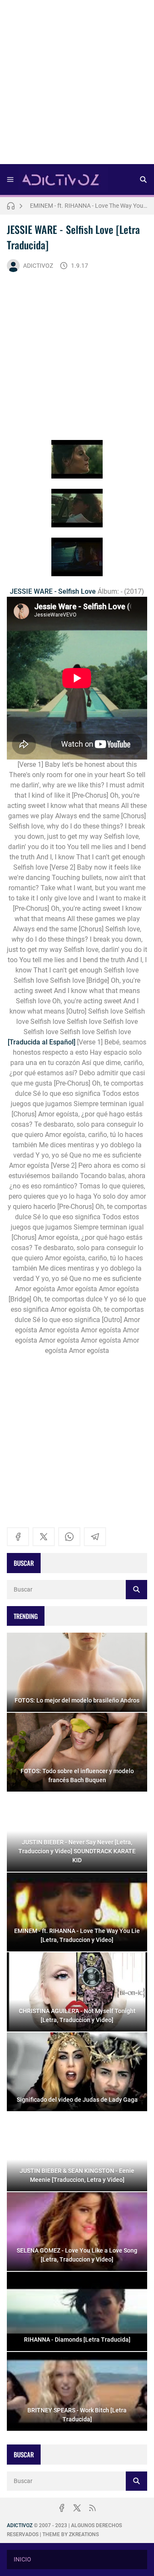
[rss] (92, 2508)
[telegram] (95, 1537)
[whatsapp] (69, 1537)
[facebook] (18, 1537)
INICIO (22, 2559)
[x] (44, 1537)
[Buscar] (143, 180)
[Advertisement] (77, 85)
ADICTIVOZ (38, 266)
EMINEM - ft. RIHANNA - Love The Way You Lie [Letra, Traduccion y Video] (89, 206)
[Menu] (10, 180)
